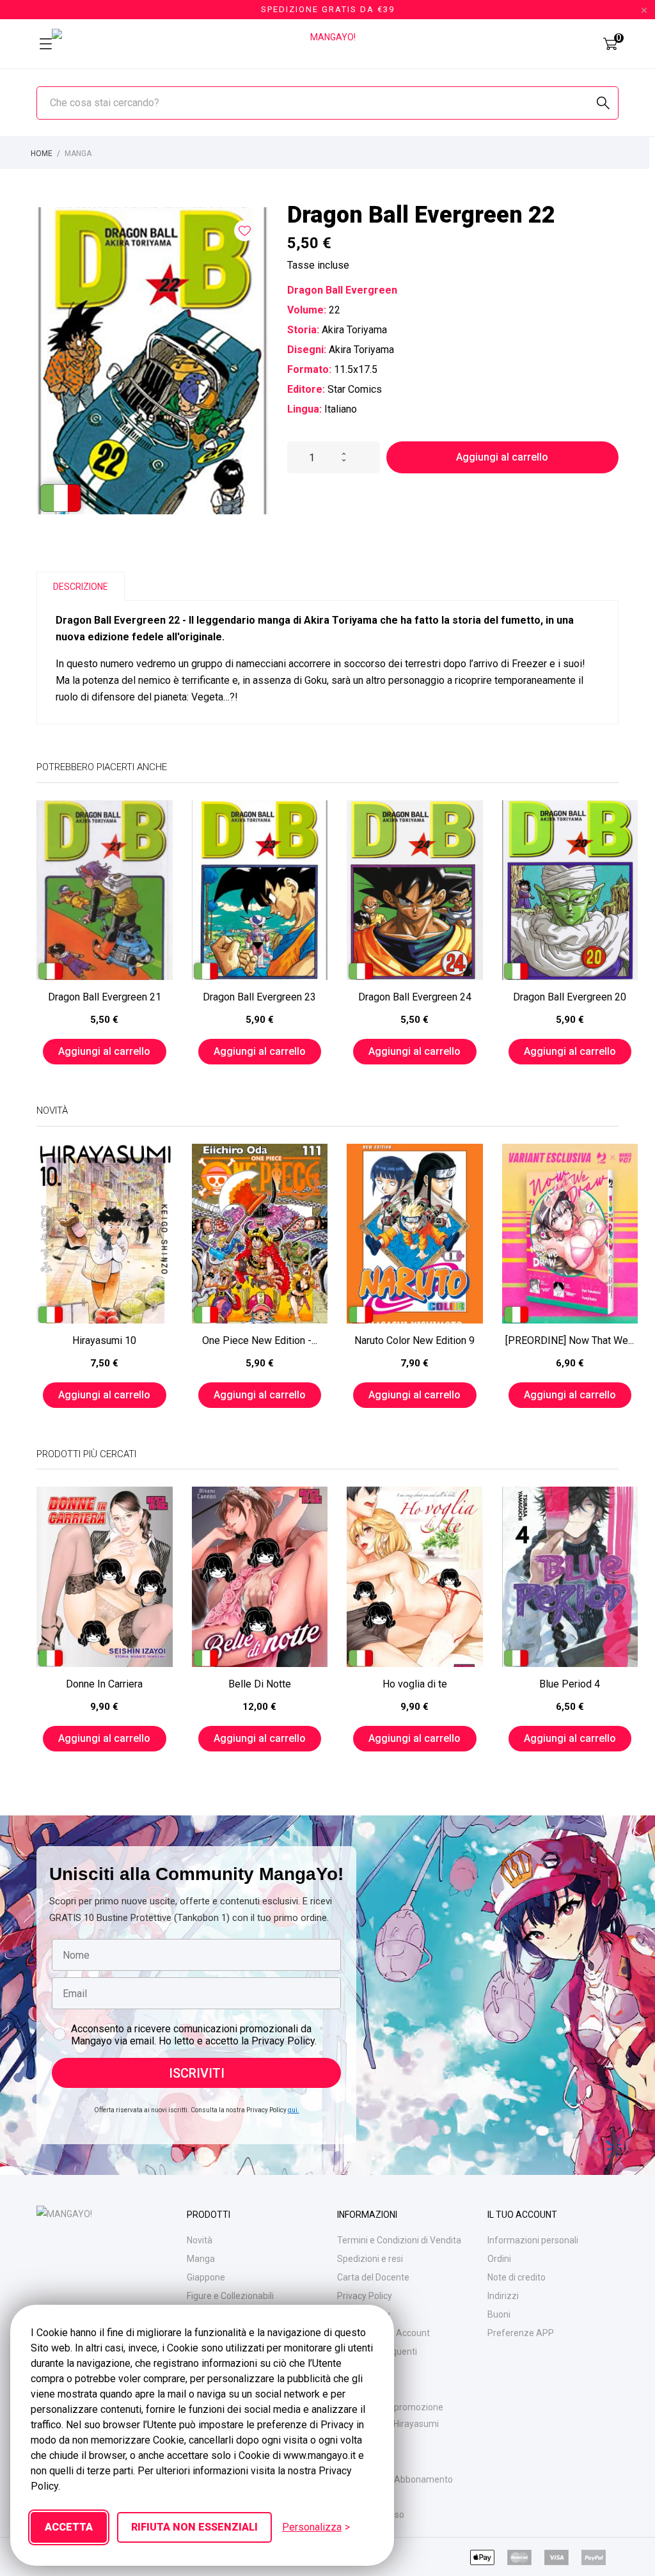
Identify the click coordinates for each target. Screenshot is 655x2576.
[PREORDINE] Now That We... (570, 1340)
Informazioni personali (533, 2240)
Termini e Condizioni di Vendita (399, 2240)
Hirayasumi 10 (104, 1340)
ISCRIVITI (197, 2073)
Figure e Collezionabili (230, 2296)
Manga (201, 2259)
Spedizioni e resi (370, 2259)
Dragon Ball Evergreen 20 (570, 997)
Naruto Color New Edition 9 (414, 1340)
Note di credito (517, 2277)
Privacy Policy (365, 2296)
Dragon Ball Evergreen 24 (415, 997)
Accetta (69, 2527)
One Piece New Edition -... (260, 1340)
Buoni (499, 2314)
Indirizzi (503, 2296)
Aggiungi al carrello (502, 457)
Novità (200, 2240)
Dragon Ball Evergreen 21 (105, 997)
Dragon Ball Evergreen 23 (259, 997)
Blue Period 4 (570, 1684)
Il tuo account (522, 2215)
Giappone (206, 2277)
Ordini (499, 2259)
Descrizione (81, 587)
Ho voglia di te (415, 1684)
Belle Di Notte (260, 1684)
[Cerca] (603, 103)
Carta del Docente (373, 2277)
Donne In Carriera (104, 1684)
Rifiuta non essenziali (194, 2527)
